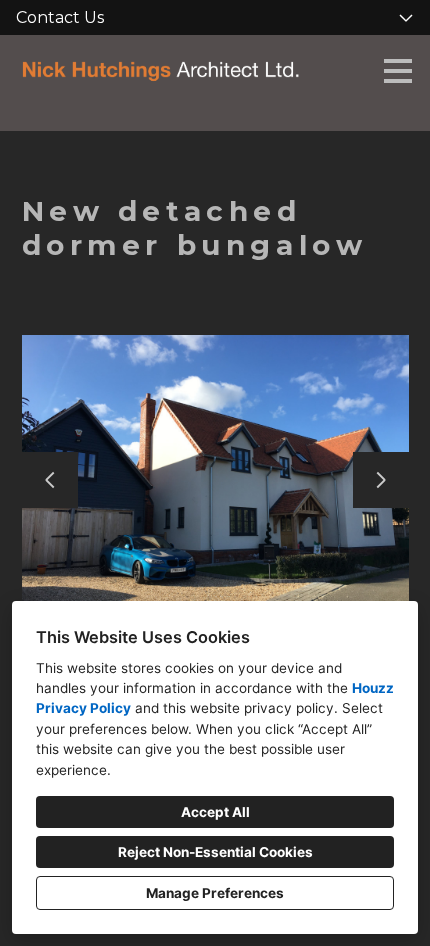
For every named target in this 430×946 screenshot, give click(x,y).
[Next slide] (381, 480)
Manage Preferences (215, 893)
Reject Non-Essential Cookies (215, 852)
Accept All (215, 812)
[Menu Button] (398, 71)
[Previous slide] (50, 480)
